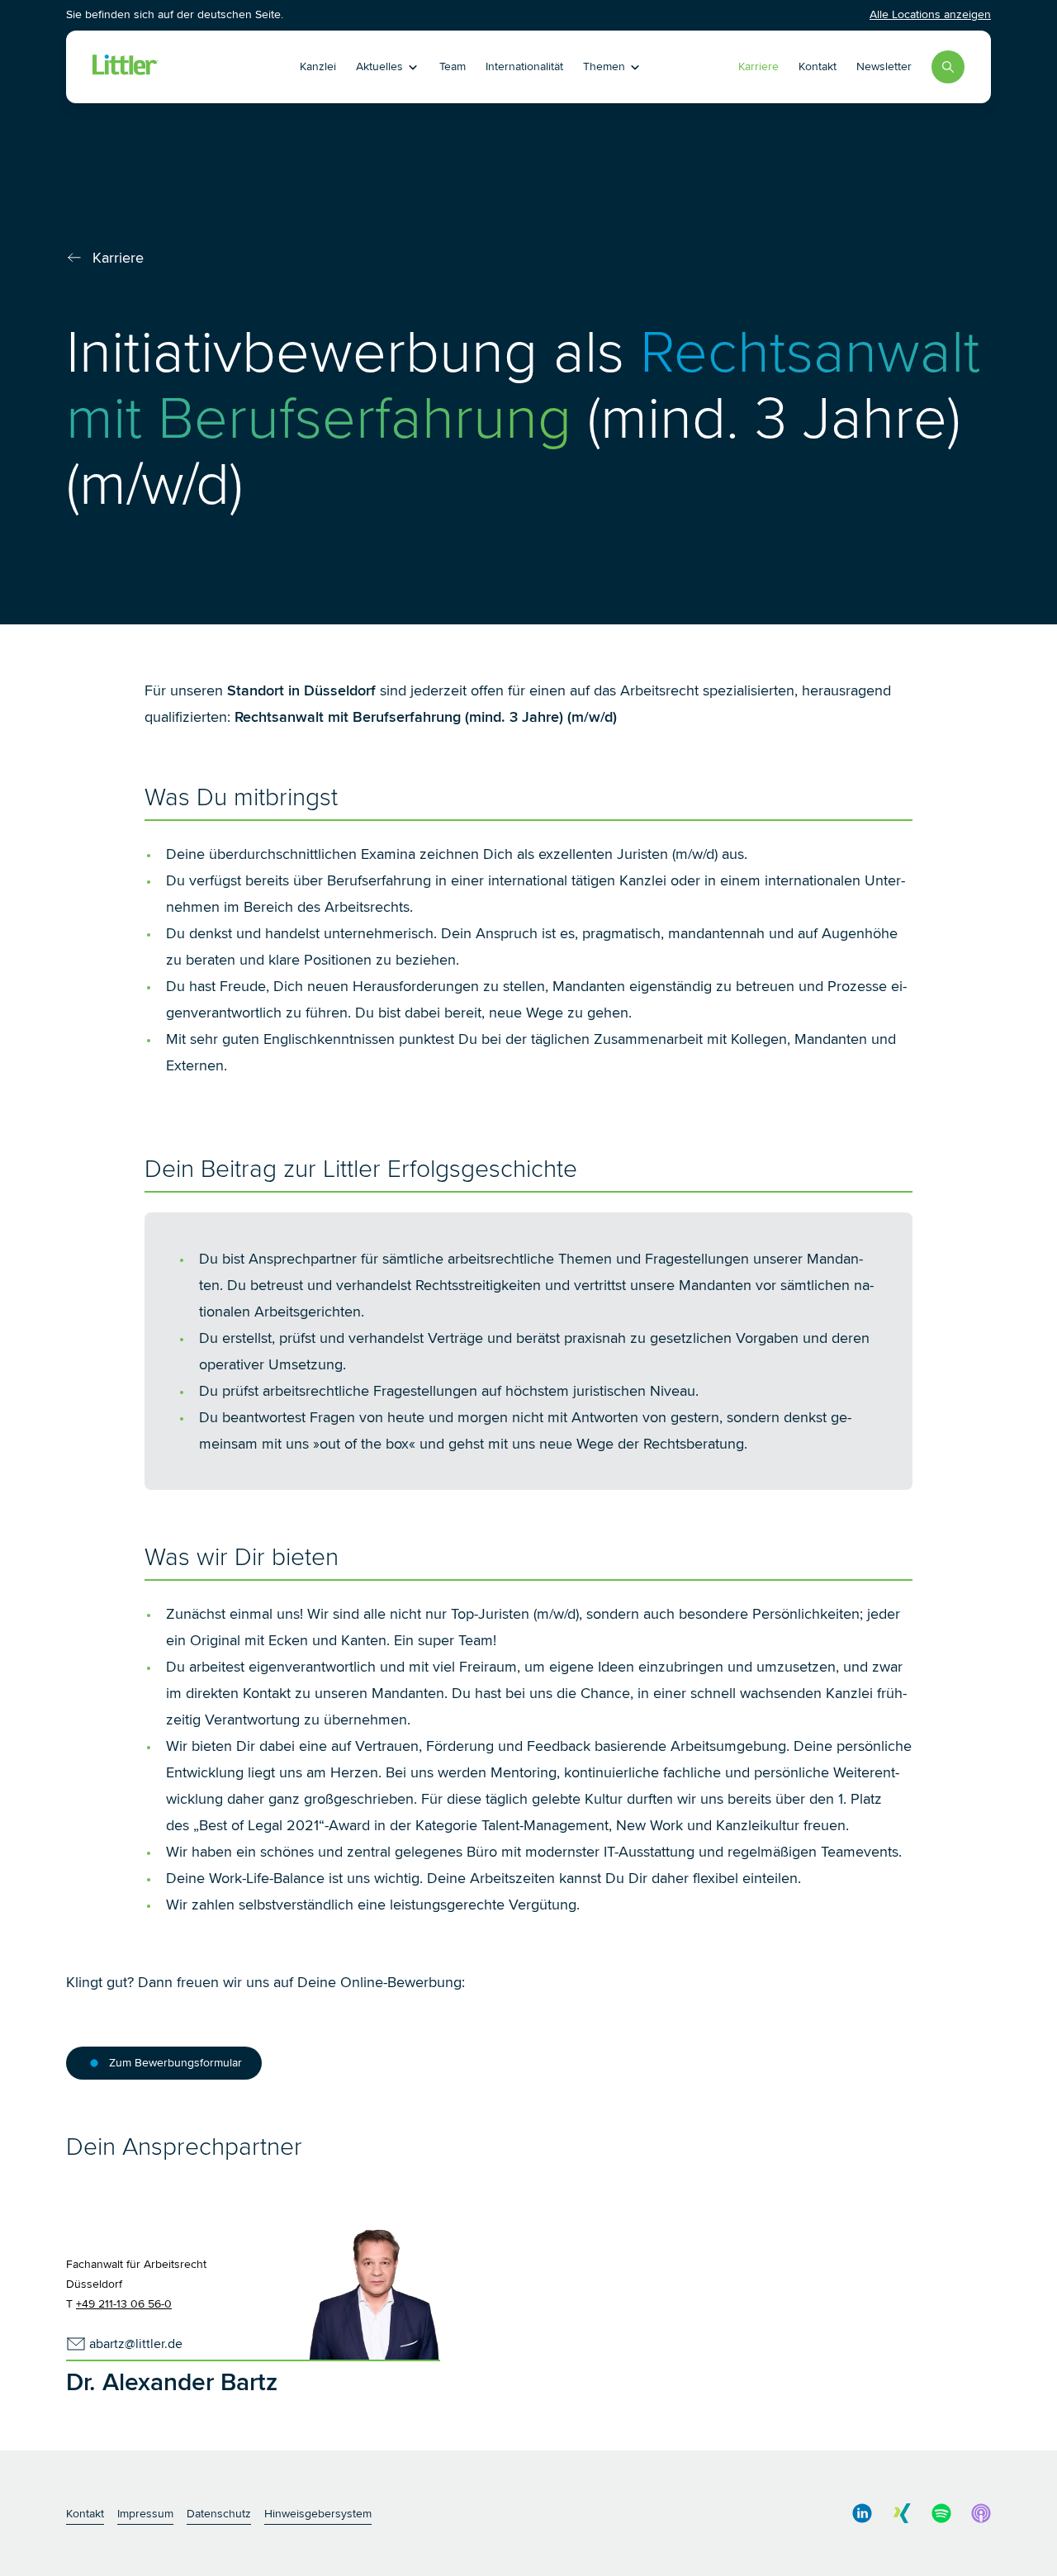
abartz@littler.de (136, 2344)
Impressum (145, 2514)
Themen (604, 66)
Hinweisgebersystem (318, 2514)
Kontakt (818, 66)
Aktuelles (379, 66)
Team (453, 66)
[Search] (948, 67)
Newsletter (884, 66)
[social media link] (862, 2513)
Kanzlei (318, 66)
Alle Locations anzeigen (930, 14)
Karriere (758, 66)
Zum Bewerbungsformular (175, 2063)
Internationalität (524, 66)
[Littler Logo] (180, 67)
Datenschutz (219, 2514)
